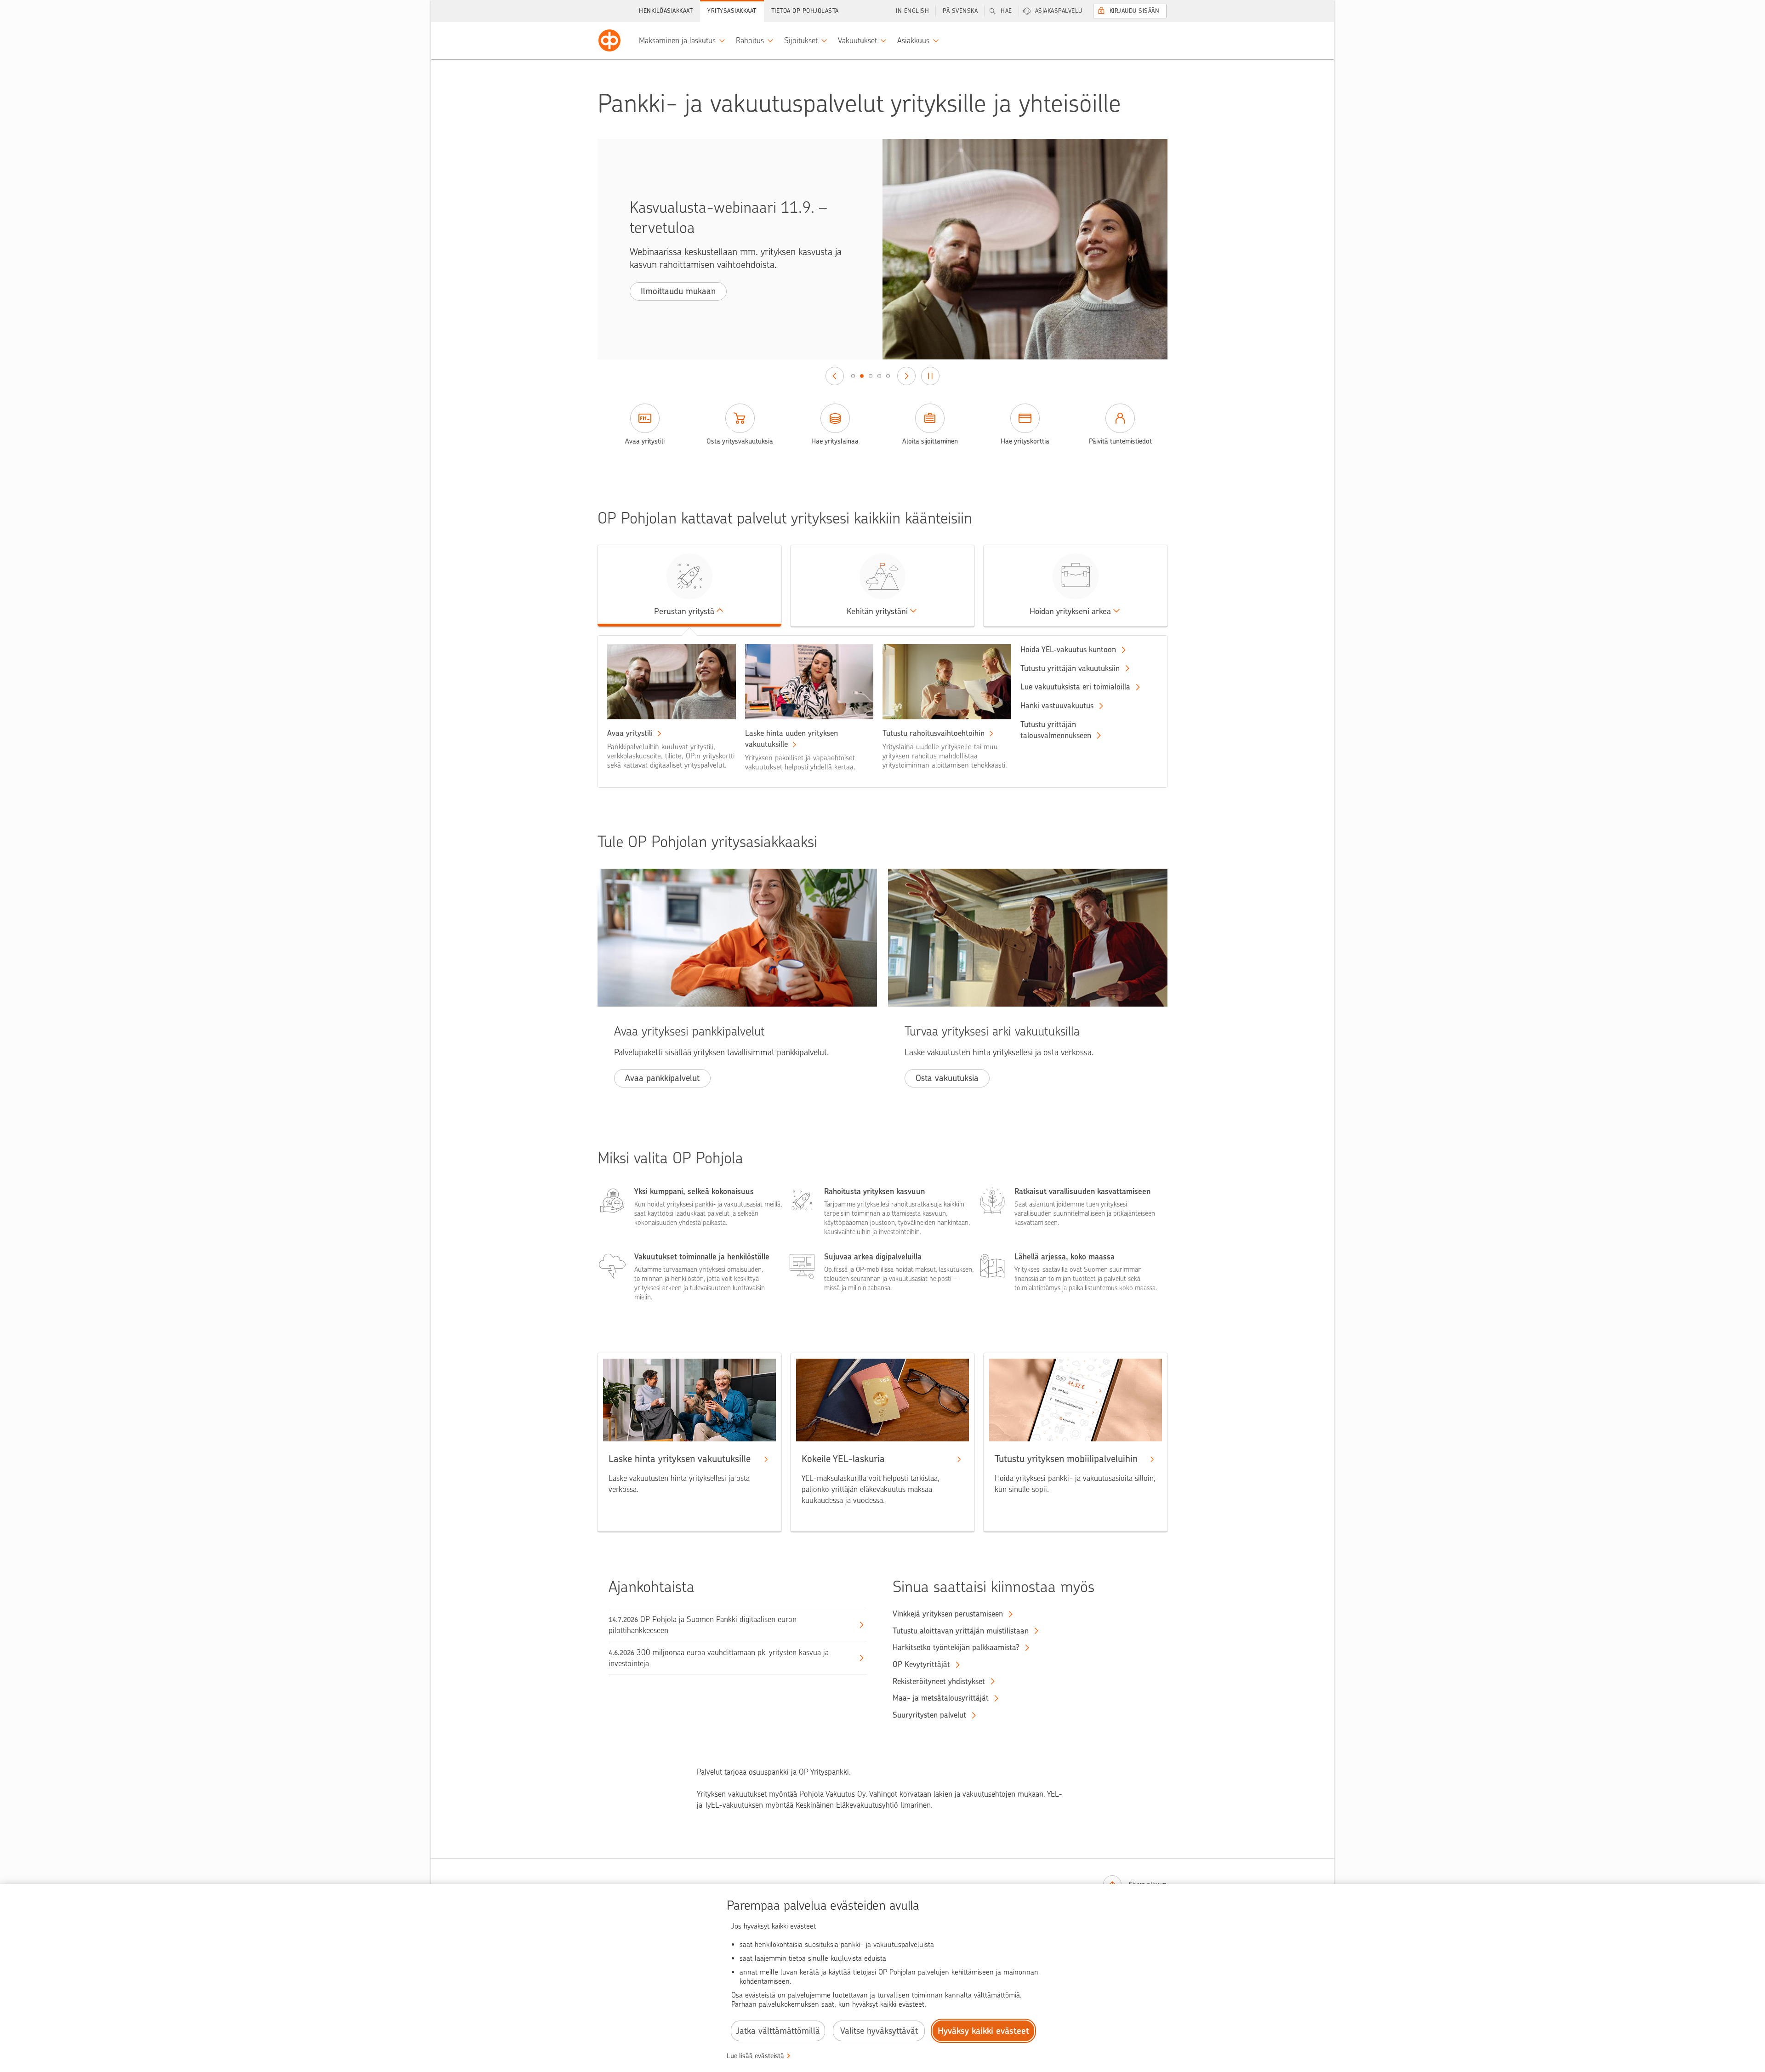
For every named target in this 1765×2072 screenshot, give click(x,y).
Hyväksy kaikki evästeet (983, 2031)
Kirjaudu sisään (1135, 11)
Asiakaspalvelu (1059, 11)
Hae (1006, 11)
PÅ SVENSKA (960, 11)
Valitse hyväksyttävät (879, 2031)
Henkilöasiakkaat (666, 11)
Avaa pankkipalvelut (662, 1078)
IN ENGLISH (912, 11)
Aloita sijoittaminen (930, 441)
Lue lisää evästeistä (755, 2056)
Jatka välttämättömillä (778, 2031)
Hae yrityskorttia (1025, 441)
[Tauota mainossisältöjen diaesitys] (930, 376)
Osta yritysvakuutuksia (740, 441)
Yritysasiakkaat (732, 11)
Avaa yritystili (645, 441)
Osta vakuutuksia (947, 1078)
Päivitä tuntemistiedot (1120, 441)
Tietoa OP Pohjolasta (805, 11)
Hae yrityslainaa (835, 441)
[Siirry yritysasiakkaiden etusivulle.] (609, 40)
